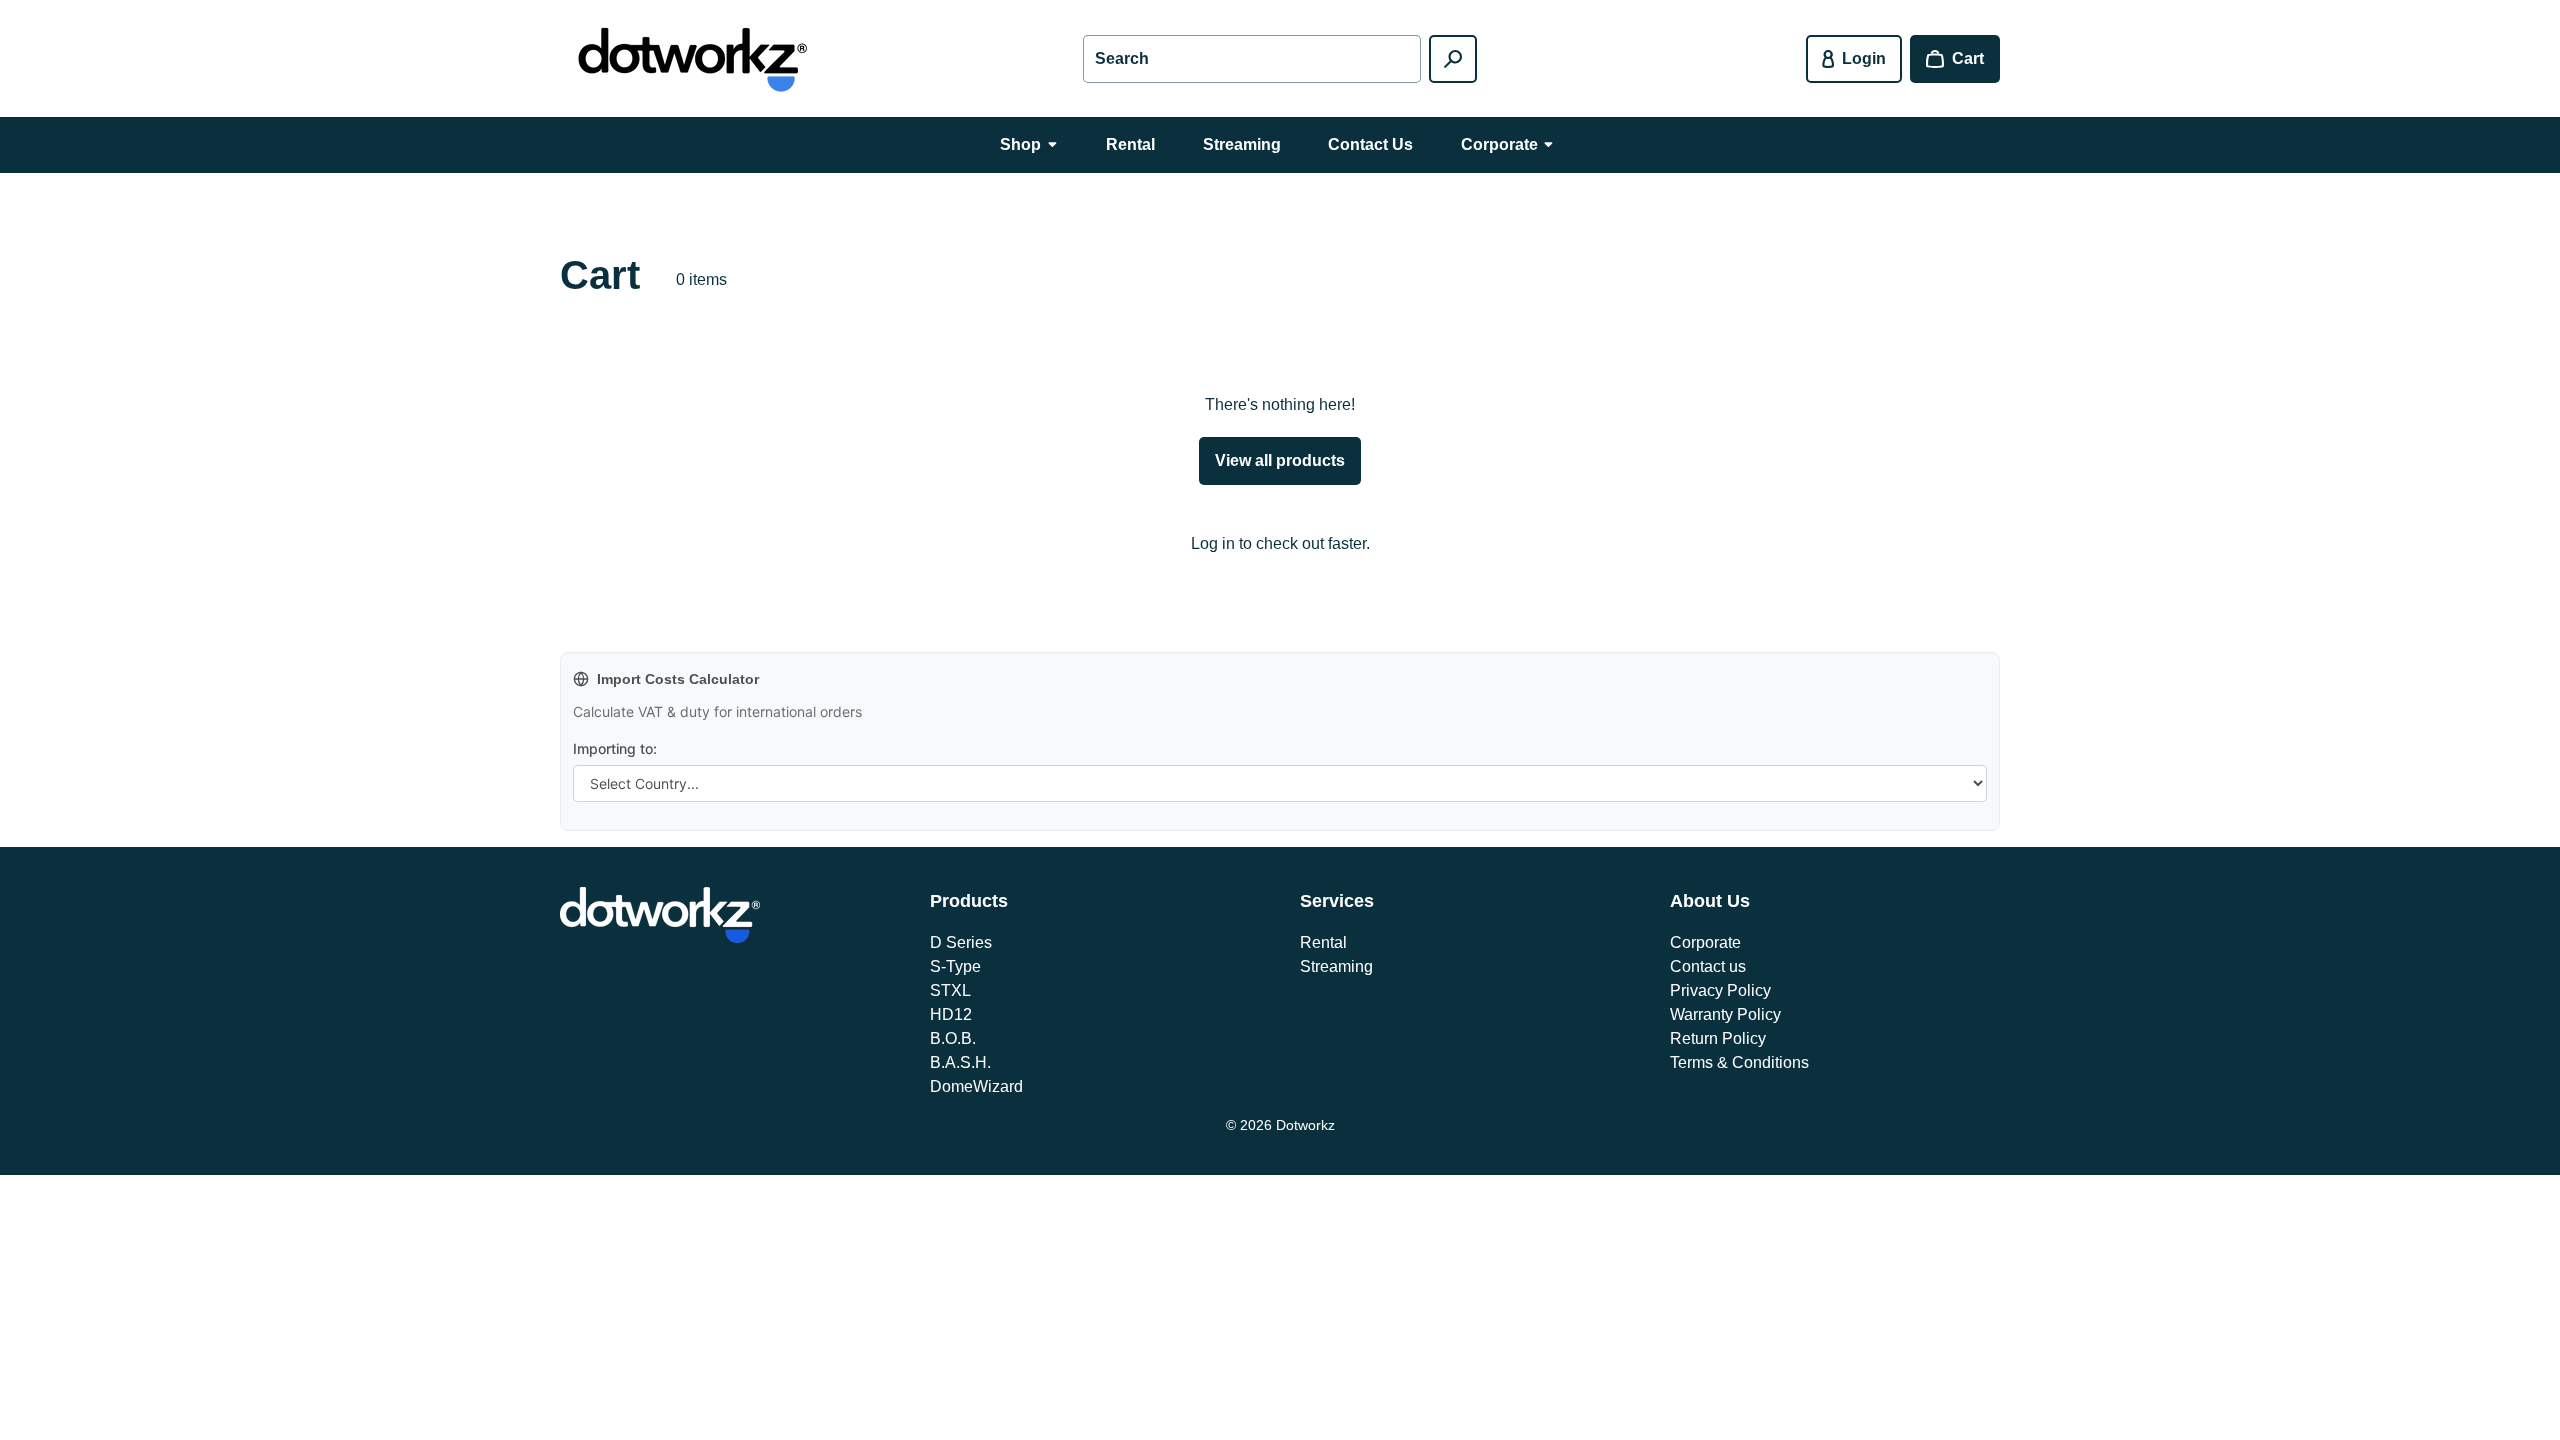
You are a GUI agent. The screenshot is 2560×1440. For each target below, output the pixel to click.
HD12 (951, 1014)
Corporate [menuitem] (1499, 144)
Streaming (1336, 966)
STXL (950, 990)
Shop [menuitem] (1020, 144)
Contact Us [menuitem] (1370, 144)
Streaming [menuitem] (1242, 144)
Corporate (1705, 942)
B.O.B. (953, 1038)
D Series (961, 942)
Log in (1213, 543)
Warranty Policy (1725, 1014)
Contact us (1708, 966)
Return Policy (1718, 1038)
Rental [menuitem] (1130, 144)
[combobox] (1252, 59)
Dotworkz (1305, 1125)
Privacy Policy (1720, 990)
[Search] (1453, 59)
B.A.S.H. (960, 1062)
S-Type (955, 966)
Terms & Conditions (1739, 1062)
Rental (1323, 942)
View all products (1280, 460)
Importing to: (615, 748)
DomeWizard (976, 1086)
